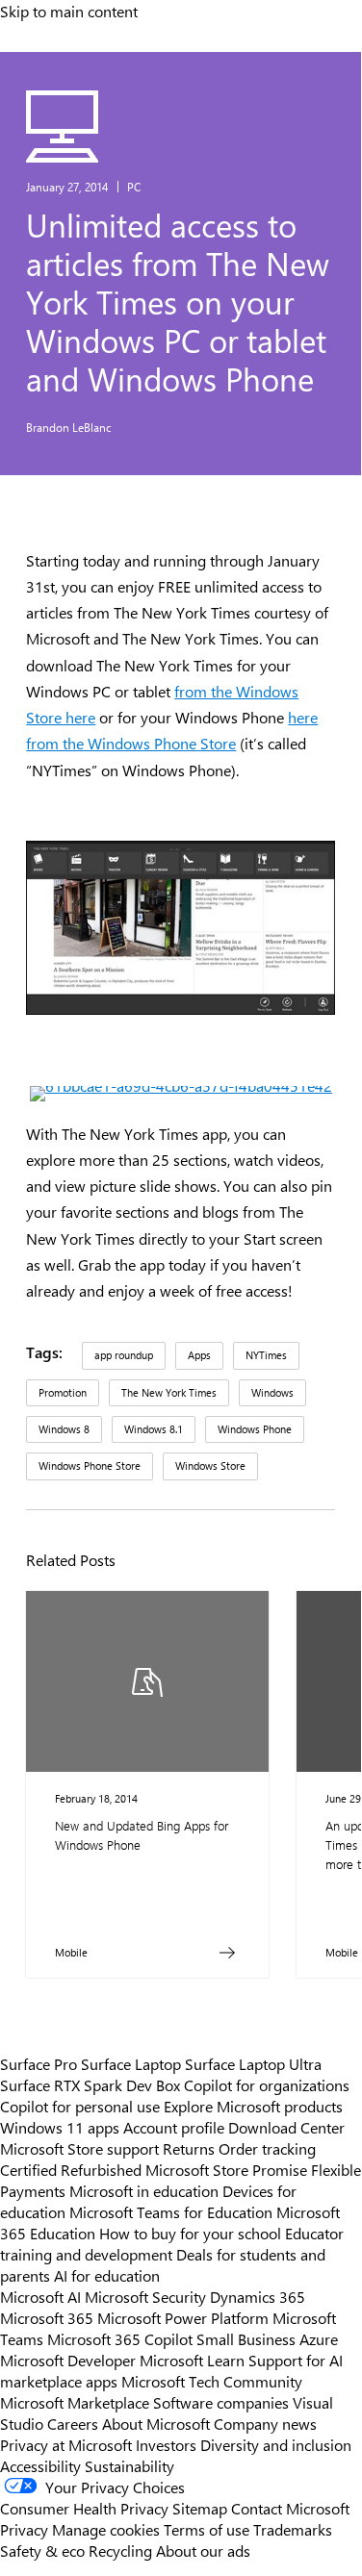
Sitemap (200, 2508)
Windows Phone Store (90, 1465)
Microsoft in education (144, 2190)
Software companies (221, 2402)
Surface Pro (39, 2063)
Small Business (246, 2338)
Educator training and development (172, 2243)
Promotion (63, 1392)
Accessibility (40, 2465)
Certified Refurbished (71, 2169)
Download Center (286, 2127)
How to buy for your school (190, 2233)
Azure (319, 2338)
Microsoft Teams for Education (171, 2211)
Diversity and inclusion (276, 2444)
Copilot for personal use (80, 2106)
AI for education (107, 2275)
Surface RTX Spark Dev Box (90, 2084)
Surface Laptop (131, 2063)
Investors (166, 2444)
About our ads (203, 2550)
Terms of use (207, 2529)
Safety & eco (42, 2550)
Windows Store (210, 1465)
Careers (73, 2423)
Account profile (174, 2127)
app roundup (124, 1355)
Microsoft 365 (47, 2317)
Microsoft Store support (79, 2148)
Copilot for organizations (267, 2084)
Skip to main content (69, 11)
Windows (272, 1392)
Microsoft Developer (68, 2360)
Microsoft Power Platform (183, 2317)
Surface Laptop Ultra (253, 2063)
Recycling (120, 2550)
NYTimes (266, 1355)
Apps (199, 1355)
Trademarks (293, 2529)
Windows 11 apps (60, 2127)
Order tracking (267, 2148)
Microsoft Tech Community (212, 2381)
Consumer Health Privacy (84, 2508)
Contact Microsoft (290, 2508)
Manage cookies (106, 2529)
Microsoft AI (40, 2296)
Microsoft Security (145, 2296)
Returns (189, 2148)
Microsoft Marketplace (75, 2402)
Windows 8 (64, 1429)
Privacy (26, 2529)
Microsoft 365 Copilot (120, 2338)
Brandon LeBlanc (69, 427)
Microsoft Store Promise (226, 2169)
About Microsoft (156, 2423)
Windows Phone (255, 1429)
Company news (265, 2423)
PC (134, 187)
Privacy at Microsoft (66, 2444)
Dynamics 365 (258, 2296)
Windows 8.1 (154, 1429)
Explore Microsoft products (253, 2106)
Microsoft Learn (192, 2360)
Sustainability (129, 2465)
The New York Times (169, 1392)
